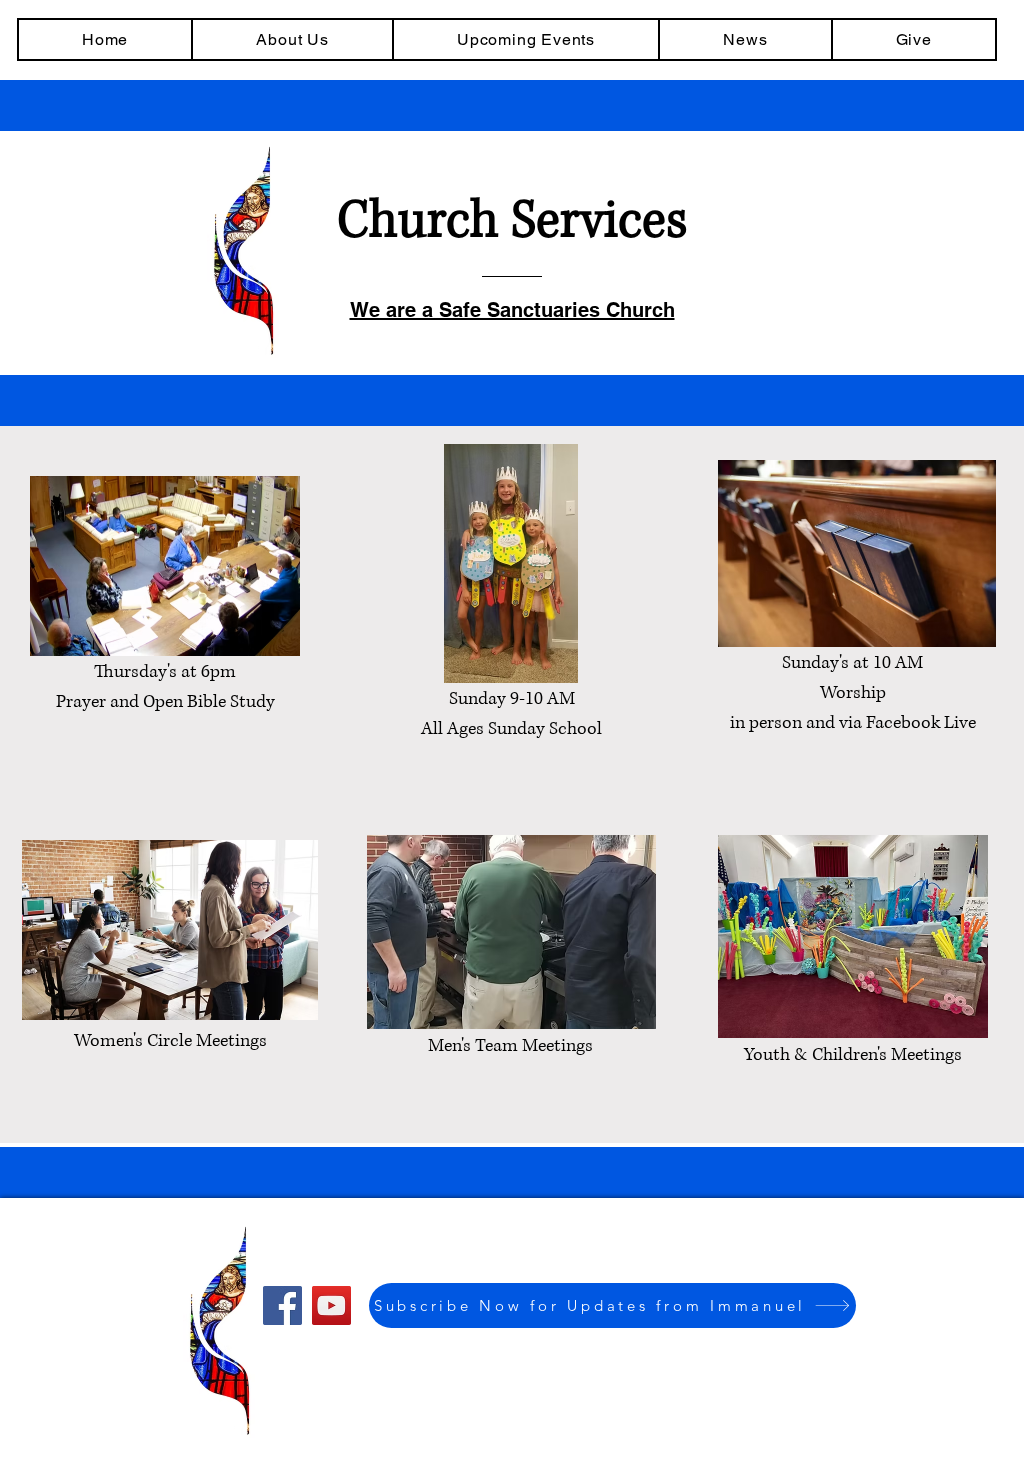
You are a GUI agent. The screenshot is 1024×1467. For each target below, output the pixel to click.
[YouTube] (331, 1305)
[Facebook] (282, 1305)
